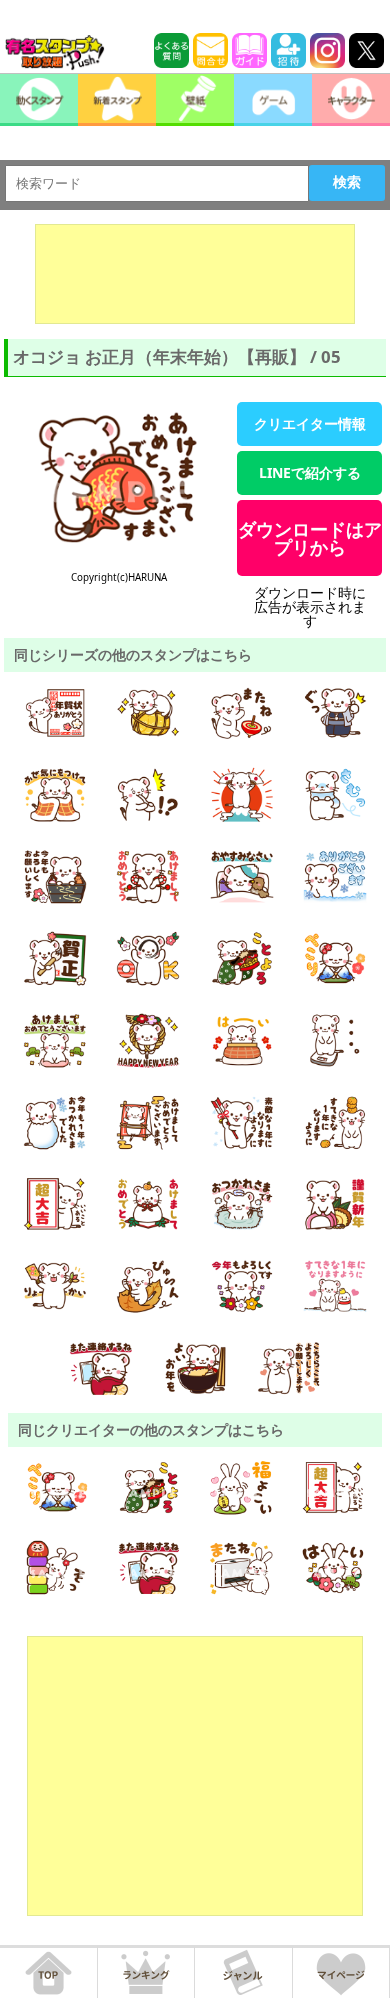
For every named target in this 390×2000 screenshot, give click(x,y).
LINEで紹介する (310, 472)
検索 (347, 182)
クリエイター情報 (310, 423)
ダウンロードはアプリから (310, 538)
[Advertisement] (195, 274)
